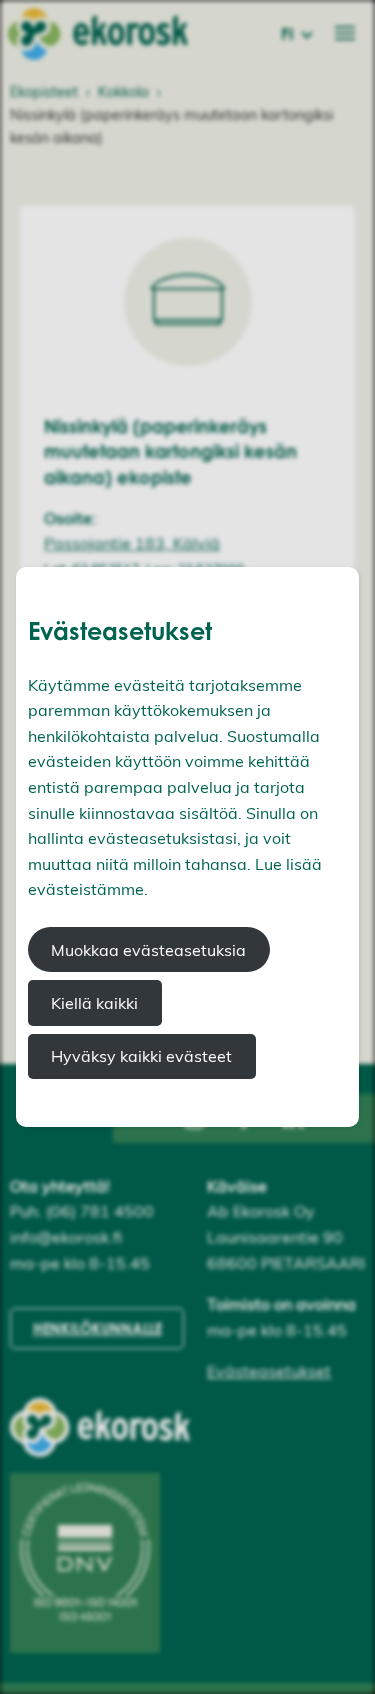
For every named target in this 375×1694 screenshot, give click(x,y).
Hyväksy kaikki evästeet (141, 1056)
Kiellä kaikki (94, 1003)
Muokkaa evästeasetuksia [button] (148, 950)
